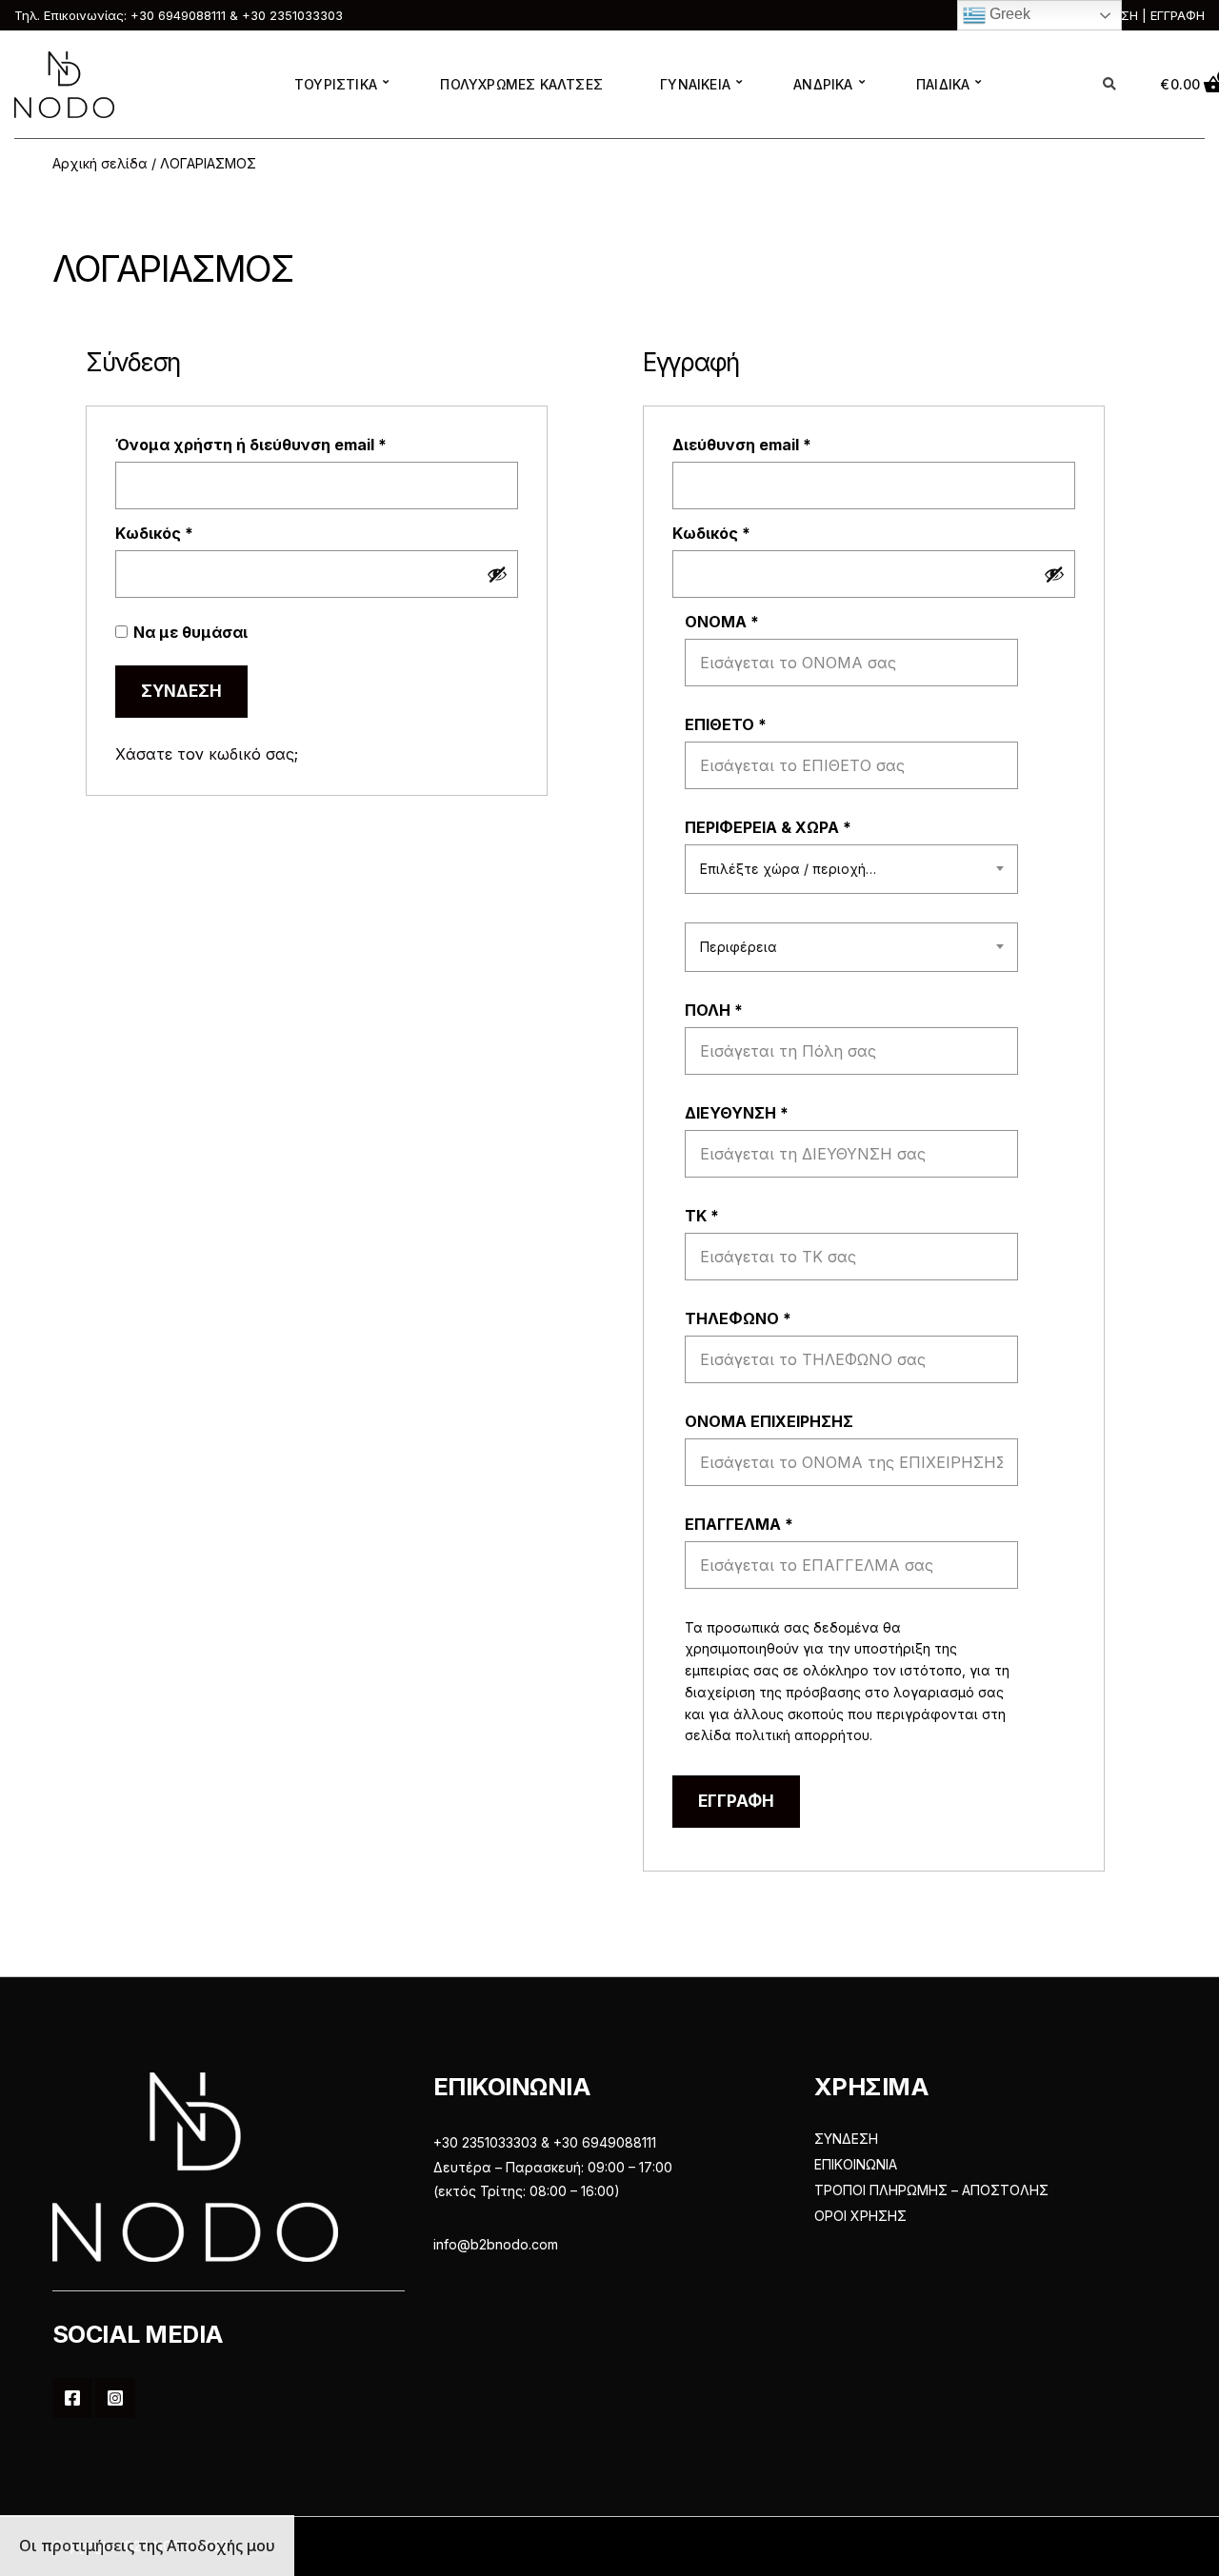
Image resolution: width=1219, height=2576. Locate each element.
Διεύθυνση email (783, 445)
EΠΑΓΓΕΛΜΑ (739, 1524)
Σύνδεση (181, 691)
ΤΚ (702, 1216)
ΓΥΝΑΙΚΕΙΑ (695, 84)
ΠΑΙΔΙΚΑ (943, 84)
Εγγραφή (736, 1801)
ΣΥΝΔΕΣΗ (846, 2139)
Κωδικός (196, 533)
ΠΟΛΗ (714, 1010)
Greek (1008, 14)
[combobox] (851, 869)
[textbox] (851, 869)
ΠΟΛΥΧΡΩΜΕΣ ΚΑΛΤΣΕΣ (521, 84)
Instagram (115, 2398)
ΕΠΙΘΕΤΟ (726, 724)
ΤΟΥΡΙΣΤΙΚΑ (336, 84)
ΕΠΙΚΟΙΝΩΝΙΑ (856, 2164)
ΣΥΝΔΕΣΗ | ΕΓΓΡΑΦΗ (1142, 15)
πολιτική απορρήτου (802, 1735)
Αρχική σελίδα (100, 163)
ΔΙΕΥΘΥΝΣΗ (737, 1113)
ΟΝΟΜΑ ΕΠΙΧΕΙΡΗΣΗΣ (771, 1421)
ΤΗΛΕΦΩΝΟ (738, 1318)
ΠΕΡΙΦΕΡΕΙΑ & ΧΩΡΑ (768, 827)
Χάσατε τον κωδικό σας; (207, 754)
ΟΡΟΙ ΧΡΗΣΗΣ (860, 2216)
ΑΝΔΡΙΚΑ (823, 84)
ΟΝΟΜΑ (722, 622)
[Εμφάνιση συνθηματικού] (497, 574)
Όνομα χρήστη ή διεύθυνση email (292, 445)
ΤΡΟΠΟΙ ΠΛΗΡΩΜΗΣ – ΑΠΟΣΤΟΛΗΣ (931, 2190)
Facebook (72, 2398)
